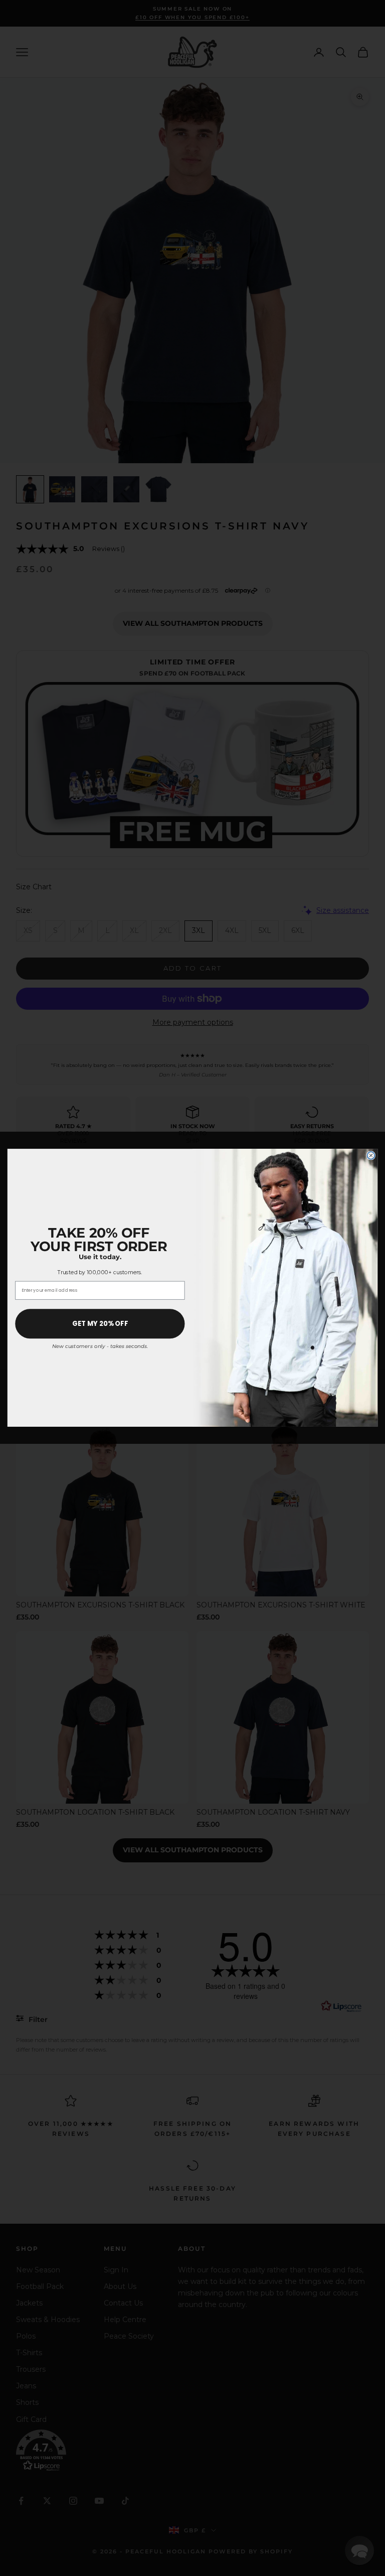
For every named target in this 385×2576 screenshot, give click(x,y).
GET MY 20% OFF (100, 1324)
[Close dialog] (371, 1156)
